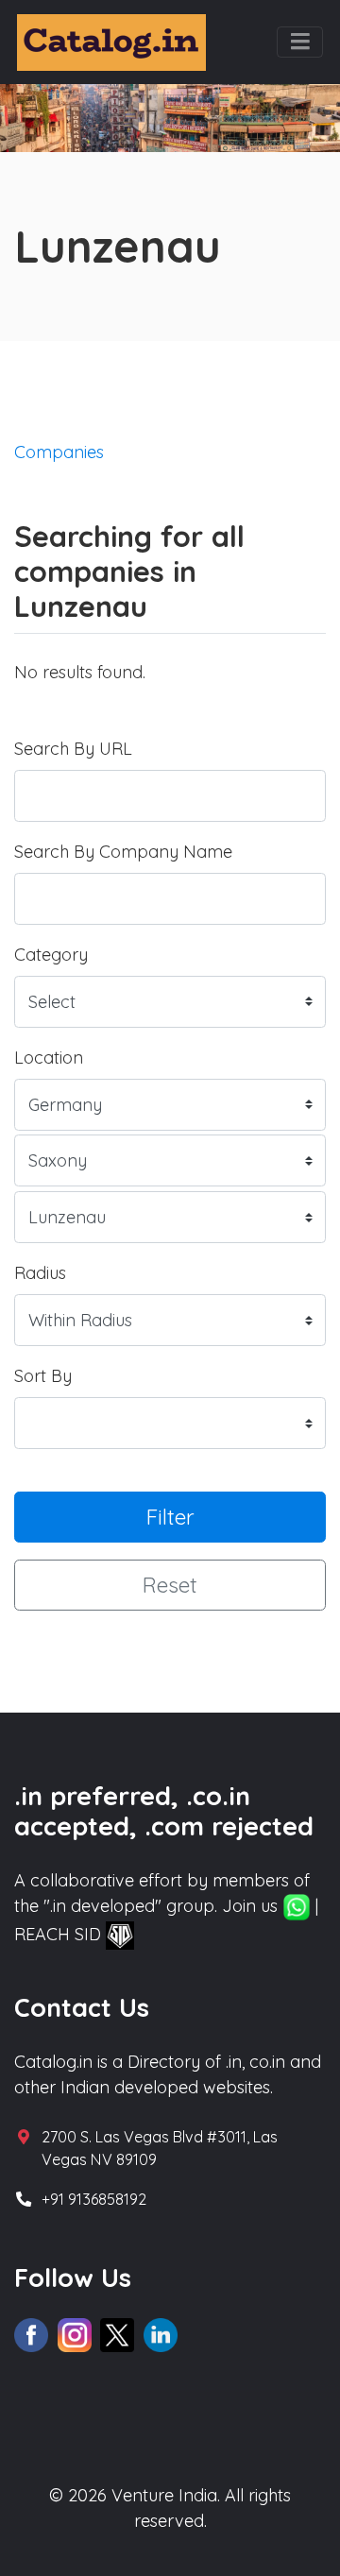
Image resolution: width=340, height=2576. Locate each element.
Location (49, 1058)
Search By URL (73, 749)
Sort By (43, 1376)
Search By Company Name (123, 852)
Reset (170, 1585)
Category (51, 955)
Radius (40, 1273)
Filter (170, 1517)
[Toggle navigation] (300, 43)
